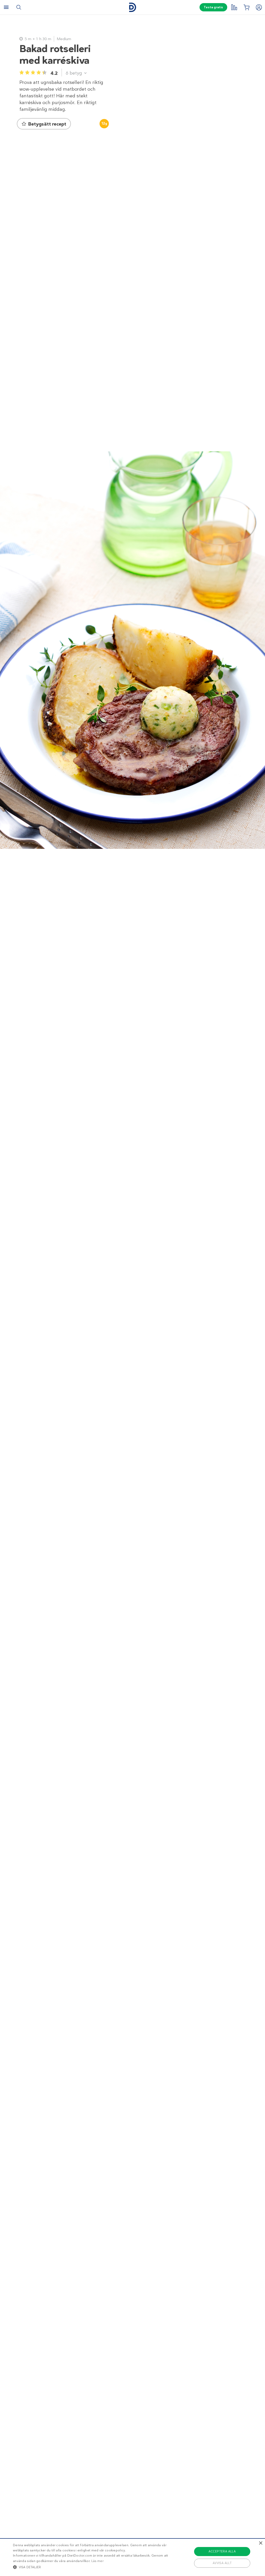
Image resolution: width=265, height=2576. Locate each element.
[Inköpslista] (246, 7)
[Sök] (19, 7)
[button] (91, 2567)
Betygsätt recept (47, 124)
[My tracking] (234, 7)
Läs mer (97, 2561)
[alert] (132, 2557)
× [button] (260, 2543)
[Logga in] (259, 7)
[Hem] (132, 7)
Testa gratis (213, 7)
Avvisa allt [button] (222, 2563)
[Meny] (6, 7)
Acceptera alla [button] (222, 2551)
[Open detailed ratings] (85, 73)
